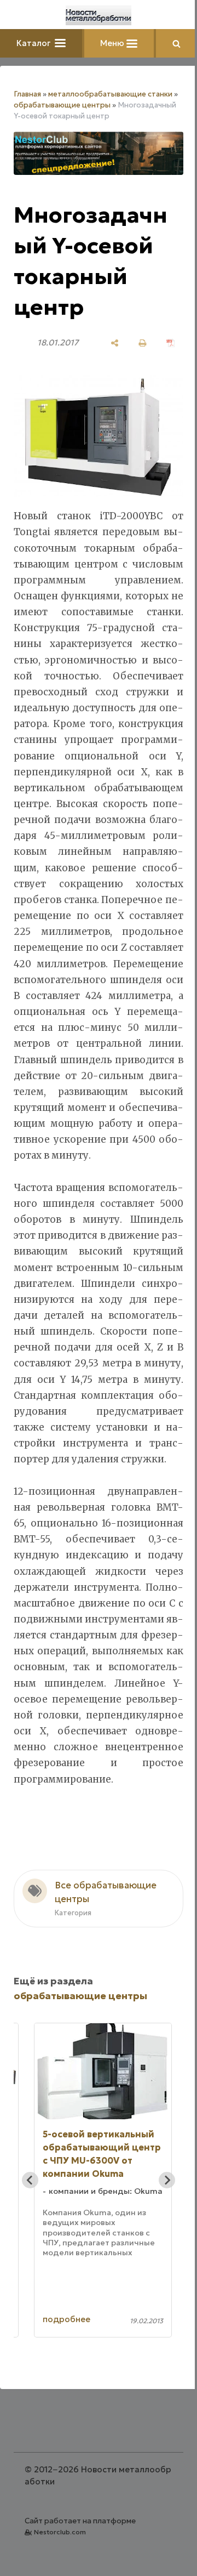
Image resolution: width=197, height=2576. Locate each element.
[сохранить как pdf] (170, 343)
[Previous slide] (30, 2180)
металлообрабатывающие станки (110, 94)
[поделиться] (115, 343)
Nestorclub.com (60, 2532)
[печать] (143, 343)
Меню (113, 43)
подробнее (66, 2319)
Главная (27, 94)
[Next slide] (167, 2180)
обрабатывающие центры (62, 105)
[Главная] (99, 15)
